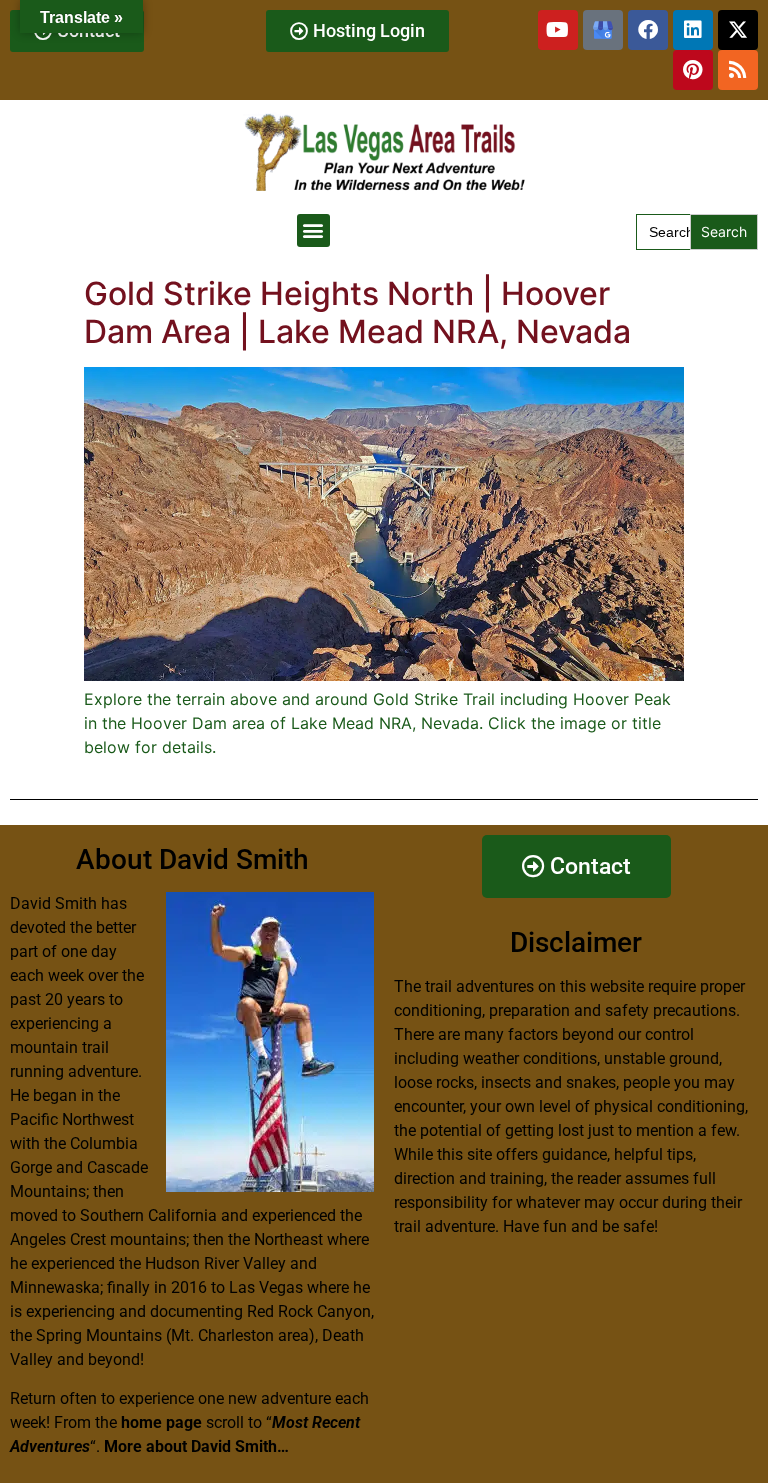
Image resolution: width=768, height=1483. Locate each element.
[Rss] (738, 70)
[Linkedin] (693, 30)
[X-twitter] (738, 30)
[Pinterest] (693, 70)
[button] (313, 230)
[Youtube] (558, 30)
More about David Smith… (196, 1446)
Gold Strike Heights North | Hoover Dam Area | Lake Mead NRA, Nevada (357, 312)
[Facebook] (648, 30)
